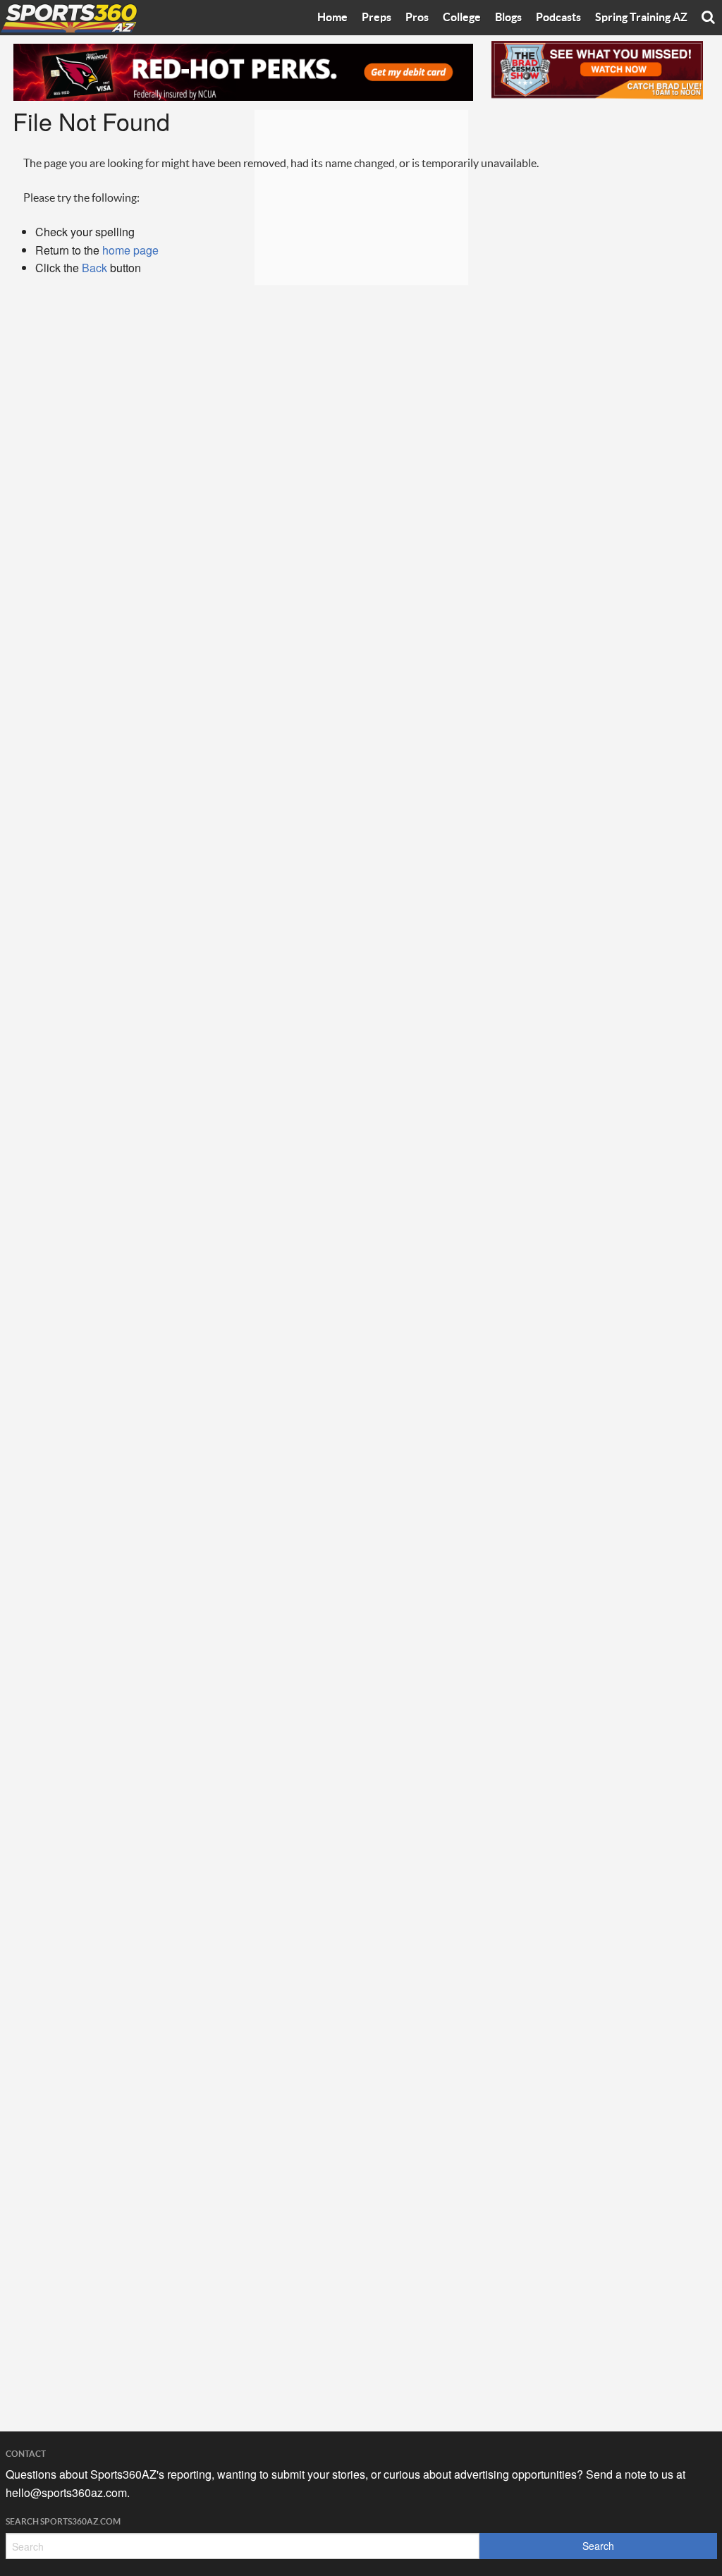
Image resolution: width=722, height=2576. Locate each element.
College (462, 18)
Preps (377, 18)
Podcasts (558, 18)
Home (332, 18)
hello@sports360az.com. (68, 2492)
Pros (417, 18)
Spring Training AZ (641, 18)
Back (94, 268)
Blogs (508, 18)
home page (130, 250)
